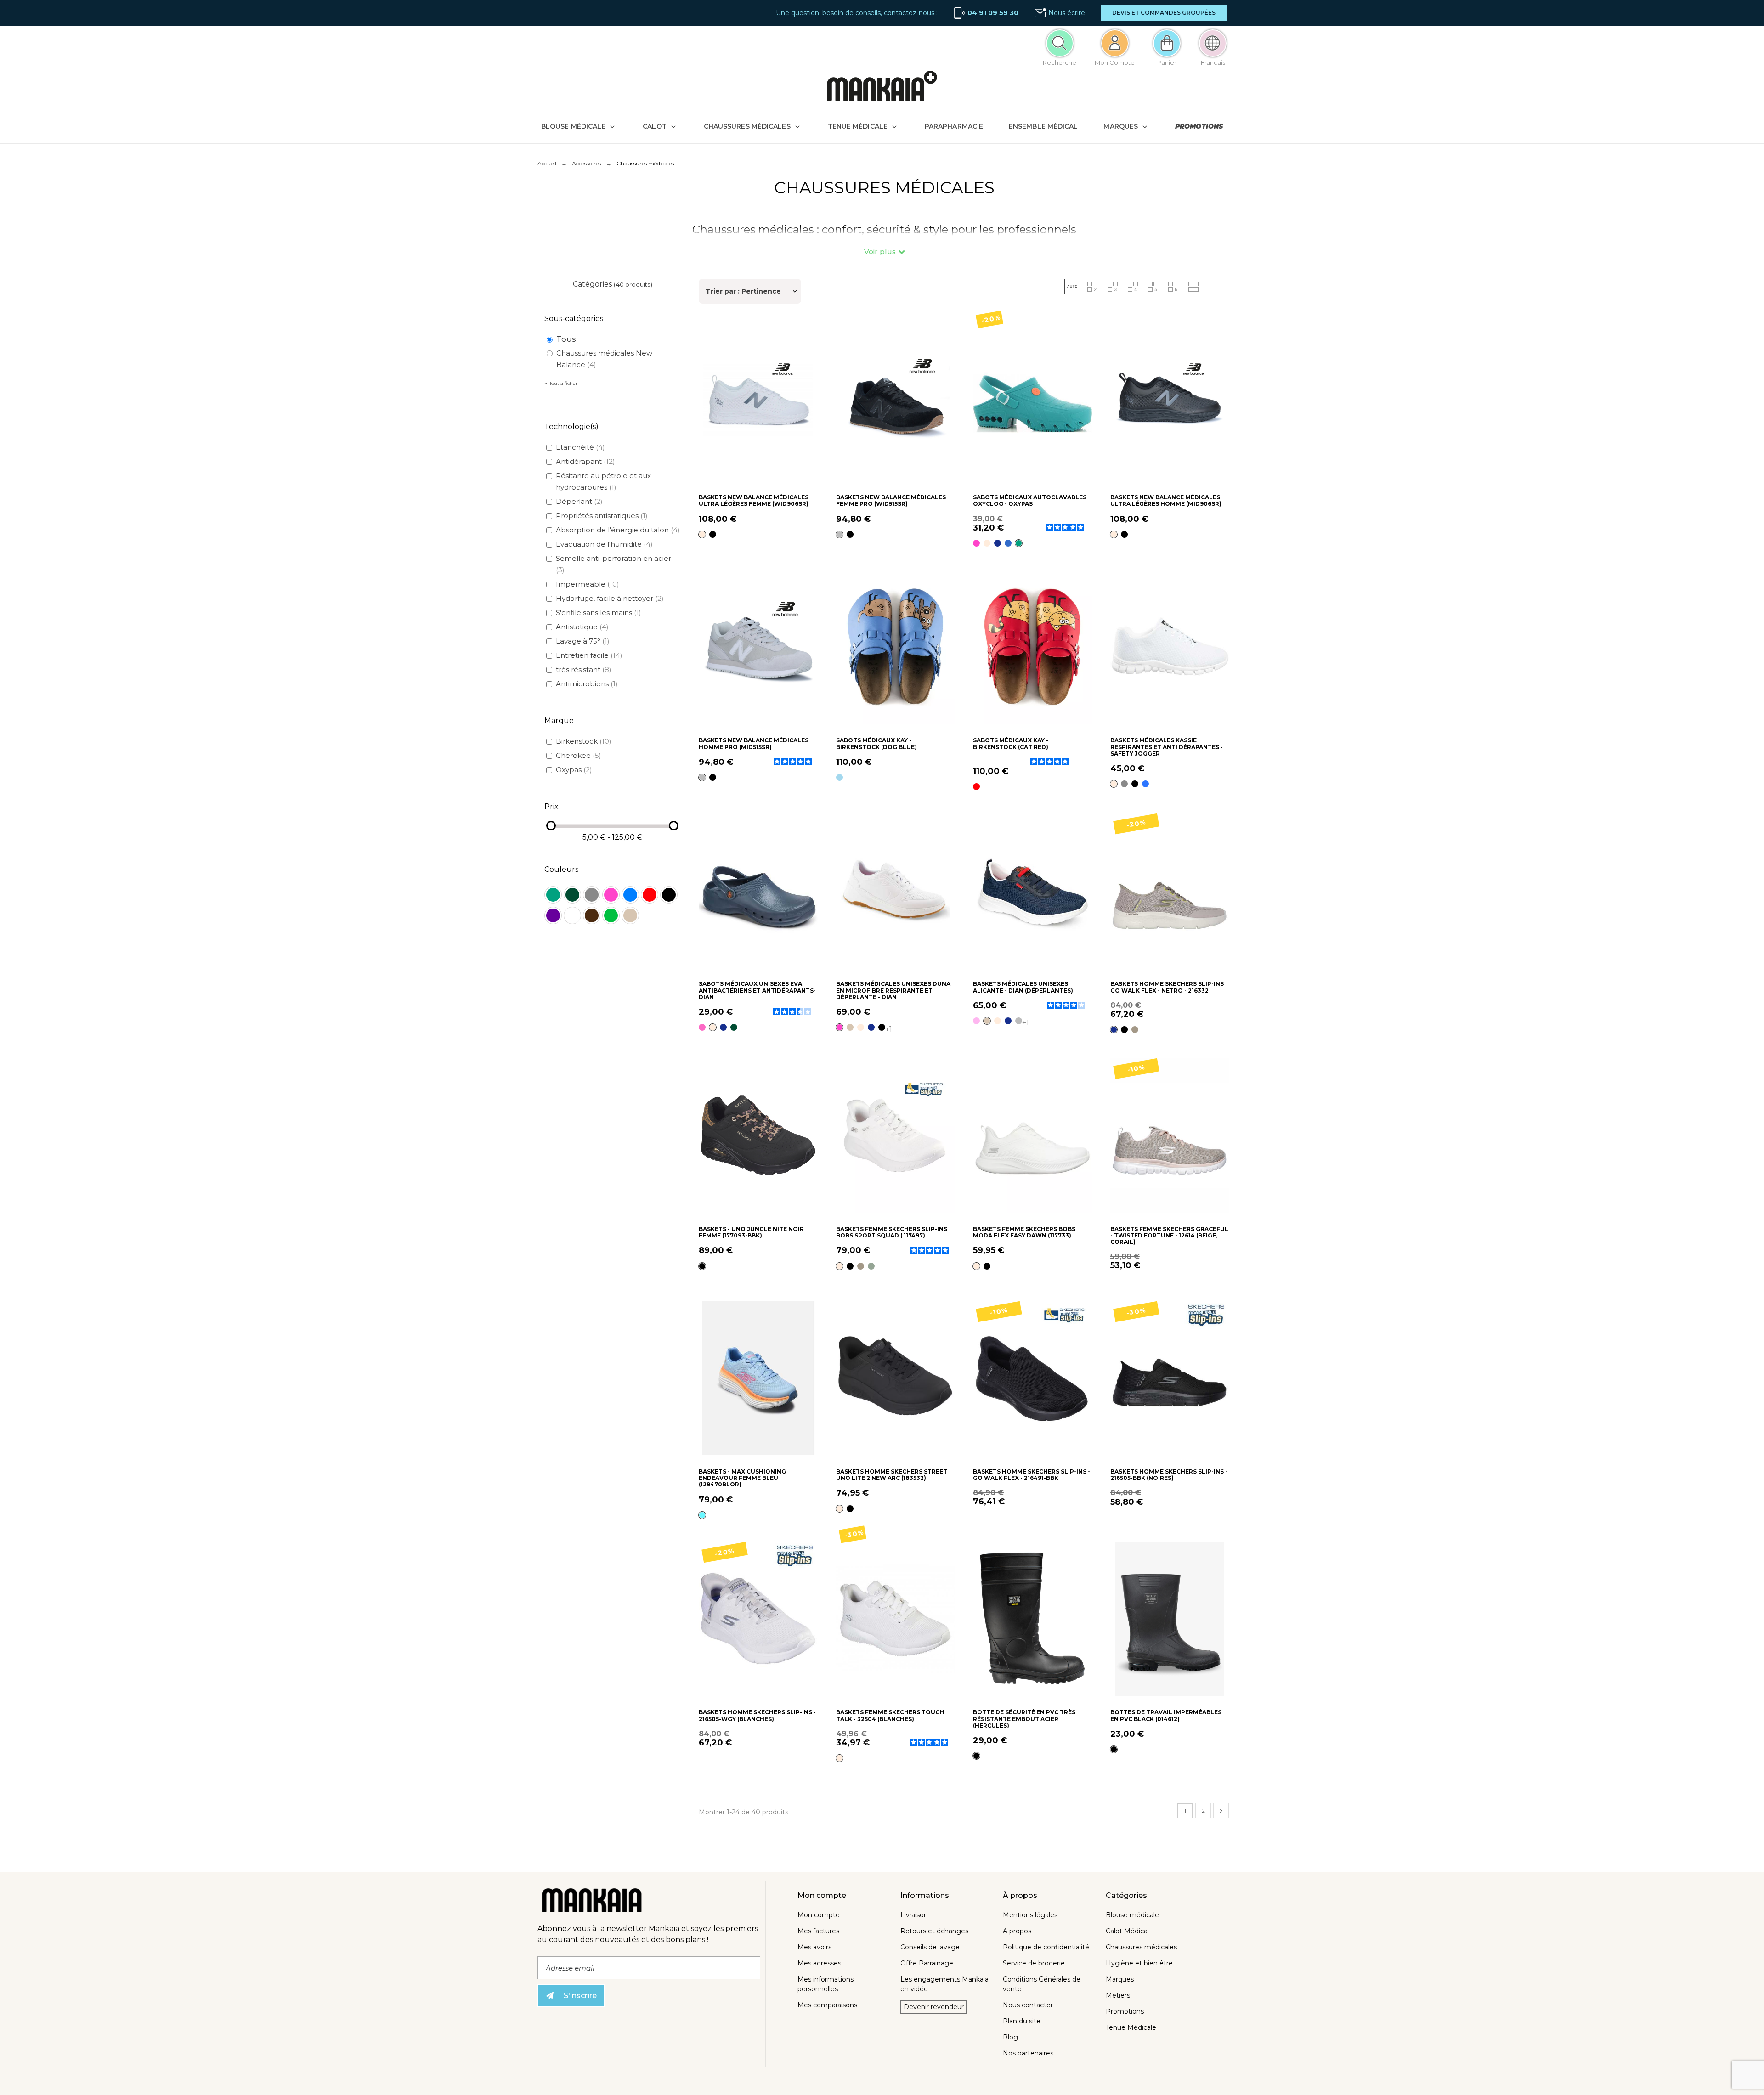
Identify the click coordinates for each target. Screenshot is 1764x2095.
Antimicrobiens (587, 684)
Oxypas (574, 770)
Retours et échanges (934, 1931)
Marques (1120, 1979)
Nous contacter (1028, 2005)
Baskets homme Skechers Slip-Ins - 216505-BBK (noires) (1169, 1475)
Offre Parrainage (927, 1963)
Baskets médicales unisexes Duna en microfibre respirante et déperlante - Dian (893, 990)
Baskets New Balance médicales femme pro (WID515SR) (891, 500)
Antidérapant (585, 461)
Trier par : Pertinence (743, 291)
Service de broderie (1034, 1963)
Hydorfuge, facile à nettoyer (610, 598)
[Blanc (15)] (572, 915)
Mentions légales (1030, 1915)
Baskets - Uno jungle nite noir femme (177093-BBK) (751, 1232)
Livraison (914, 1915)
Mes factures (818, 1931)
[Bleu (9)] (630, 895)
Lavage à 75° (583, 641)
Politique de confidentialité (1046, 1947)
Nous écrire (1067, 13)
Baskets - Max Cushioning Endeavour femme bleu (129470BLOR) (742, 1478)
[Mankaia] (882, 88)
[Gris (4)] (592, 895)
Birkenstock (584, 741)
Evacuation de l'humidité (604, 544)
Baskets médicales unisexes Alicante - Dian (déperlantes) (1023, 987)
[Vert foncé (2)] (572, 895)
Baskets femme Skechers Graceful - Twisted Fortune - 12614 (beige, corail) (1169, 1236)
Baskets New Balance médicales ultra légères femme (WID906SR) (754, 500)
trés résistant (584, 669)
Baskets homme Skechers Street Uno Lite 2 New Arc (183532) (892, 1475)
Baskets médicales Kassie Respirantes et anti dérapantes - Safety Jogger (1167, 747)
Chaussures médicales (1141, 1947)
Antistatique (582, 627)
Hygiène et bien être (1139, 1963)
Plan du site (1022, 2021)
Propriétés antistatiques (602, 516)
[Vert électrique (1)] (553, 895)
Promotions (1125, 2011)
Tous (566, 339)
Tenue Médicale (1131, 2027)
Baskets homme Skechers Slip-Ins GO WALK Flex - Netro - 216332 (1167, 987)
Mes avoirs (814, 1947)
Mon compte (819, 1915)
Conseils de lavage (930, 1947)
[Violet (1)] (553, 915)
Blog (1010, 2037)
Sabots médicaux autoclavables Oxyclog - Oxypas (1030, 500)
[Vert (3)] (611, 915)
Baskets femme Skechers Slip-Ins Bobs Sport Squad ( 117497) (892, 1232)
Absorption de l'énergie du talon (618, 530)
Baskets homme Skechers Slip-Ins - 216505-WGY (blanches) (757, 1715)
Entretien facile (589, 655)
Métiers (1118, 1995)
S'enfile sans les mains (599, 613)
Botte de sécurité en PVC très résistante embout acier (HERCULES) (1024, 1719)
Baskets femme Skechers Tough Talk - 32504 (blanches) (890, 1715)
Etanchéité (580, 447)
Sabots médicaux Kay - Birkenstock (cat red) (1011, 743)
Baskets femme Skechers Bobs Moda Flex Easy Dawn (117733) (1024, 1232)
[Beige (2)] (630, 915)
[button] (1164, 13)
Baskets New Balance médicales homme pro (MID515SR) (754, 743)
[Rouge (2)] (650, 895)
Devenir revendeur (934, 2007)
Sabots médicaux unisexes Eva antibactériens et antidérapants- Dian (757, 990)
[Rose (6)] (611, 895)
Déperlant (579, 501)
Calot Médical (1127, 1931)
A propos (1017, 1931)
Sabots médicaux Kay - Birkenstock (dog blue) (876, 743)
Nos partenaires (1028, 2053)
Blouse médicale (1132, 1915)
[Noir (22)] (669, 895)
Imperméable (588, 584)
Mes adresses (819, 1963)
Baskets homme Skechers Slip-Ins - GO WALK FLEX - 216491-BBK (1032, 1475)
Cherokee (579, 755)
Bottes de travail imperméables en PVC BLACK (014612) (1166, 1715)
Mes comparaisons (827, 2005)
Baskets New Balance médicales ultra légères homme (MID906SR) (1166, 500)
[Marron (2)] (592, 915)
